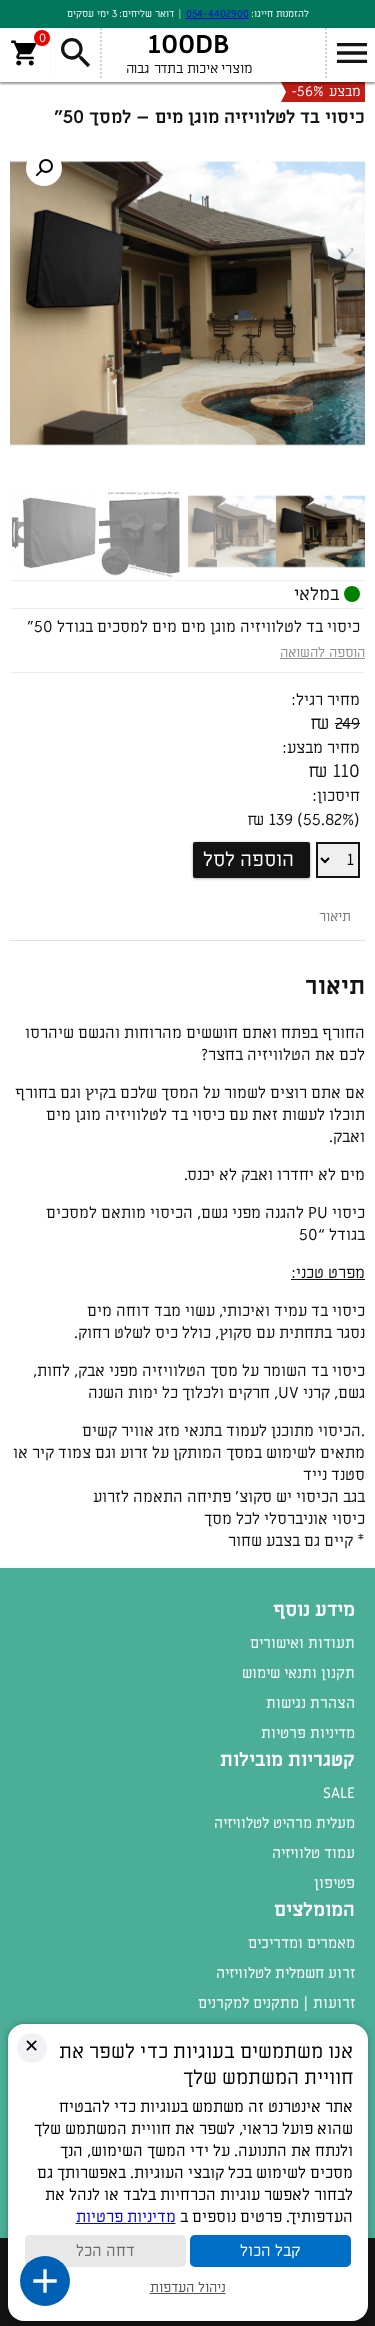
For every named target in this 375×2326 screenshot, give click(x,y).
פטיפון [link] (334, 1883)
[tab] (335, 916)
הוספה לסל (248, 860)
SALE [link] (339, 1793)
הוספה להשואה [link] (322, 652)
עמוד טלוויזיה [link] (313, 1853)
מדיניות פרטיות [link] (308, 1733)
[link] (44, 168)
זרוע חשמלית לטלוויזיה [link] (285, 1973)
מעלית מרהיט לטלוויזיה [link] (284, 1823)
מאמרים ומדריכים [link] (301, 1943)
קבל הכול (270, 2251)
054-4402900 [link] (217, 13)
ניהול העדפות (188, 2287)
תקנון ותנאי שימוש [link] (298, 1673)
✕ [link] (31, 2046)
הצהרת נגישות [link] (310, 1703)
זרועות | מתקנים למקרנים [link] (276, 2003)
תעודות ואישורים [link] (302, 1643)
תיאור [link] (335, 916)
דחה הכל (105, 2251)
